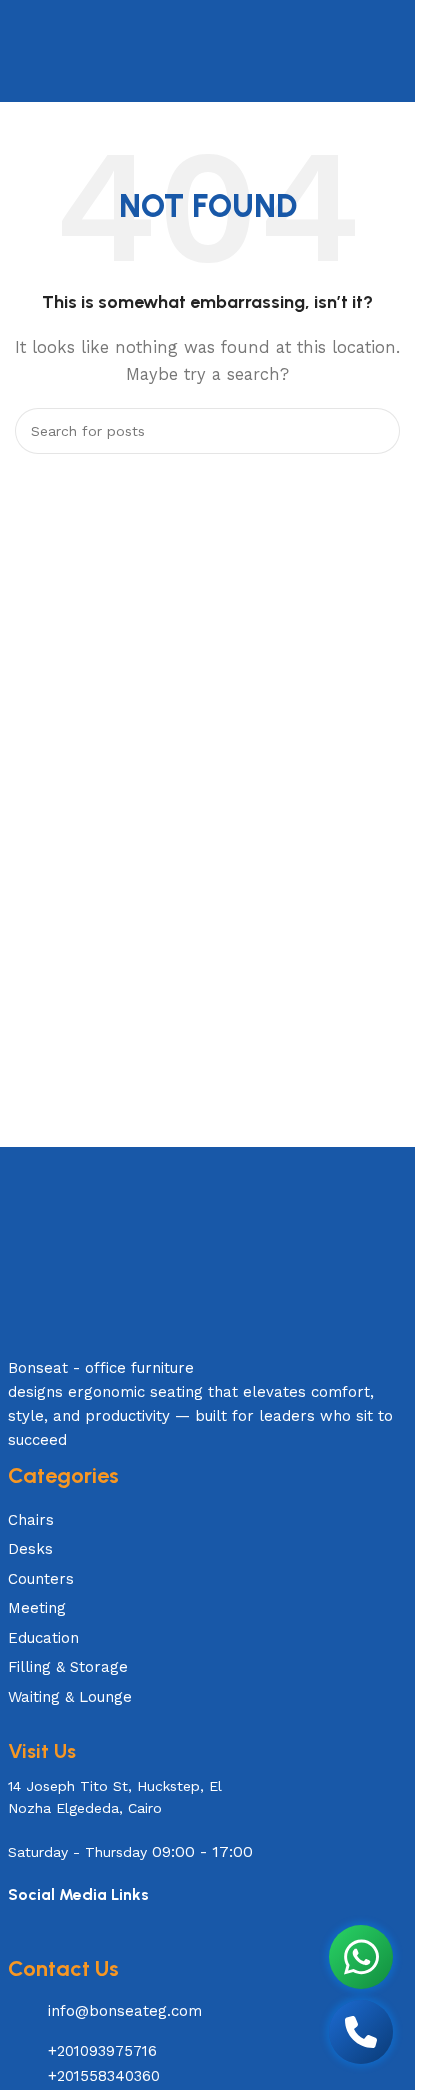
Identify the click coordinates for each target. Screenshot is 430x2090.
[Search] (392, 51)
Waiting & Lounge (70, 1697)
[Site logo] (207, 50)
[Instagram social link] (35, 1940)
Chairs (31, 1520)
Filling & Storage (68, 1667)
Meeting (37, 1608)
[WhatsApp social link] (60, 1940)
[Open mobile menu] (23, 51)
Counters (41, 1579)
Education (43, 1638)
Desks (30, 1549)
